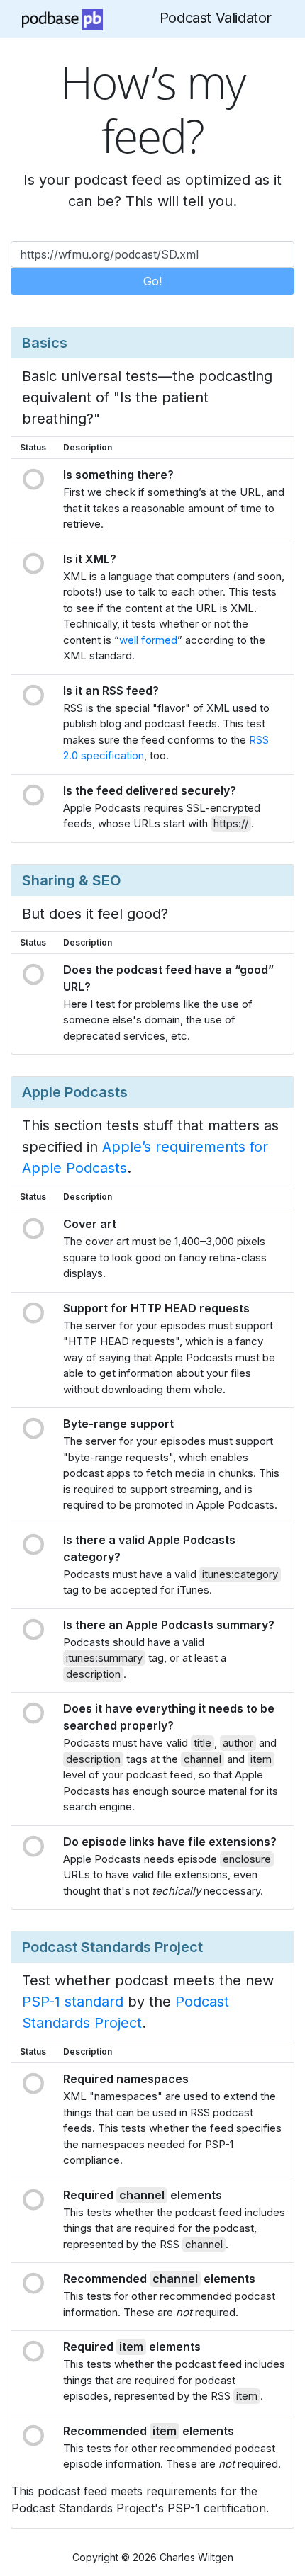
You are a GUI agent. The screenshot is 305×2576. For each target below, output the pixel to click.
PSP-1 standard (73, 2002)
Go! (152, 281)
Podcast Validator (216, 18)
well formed (148, 640)
